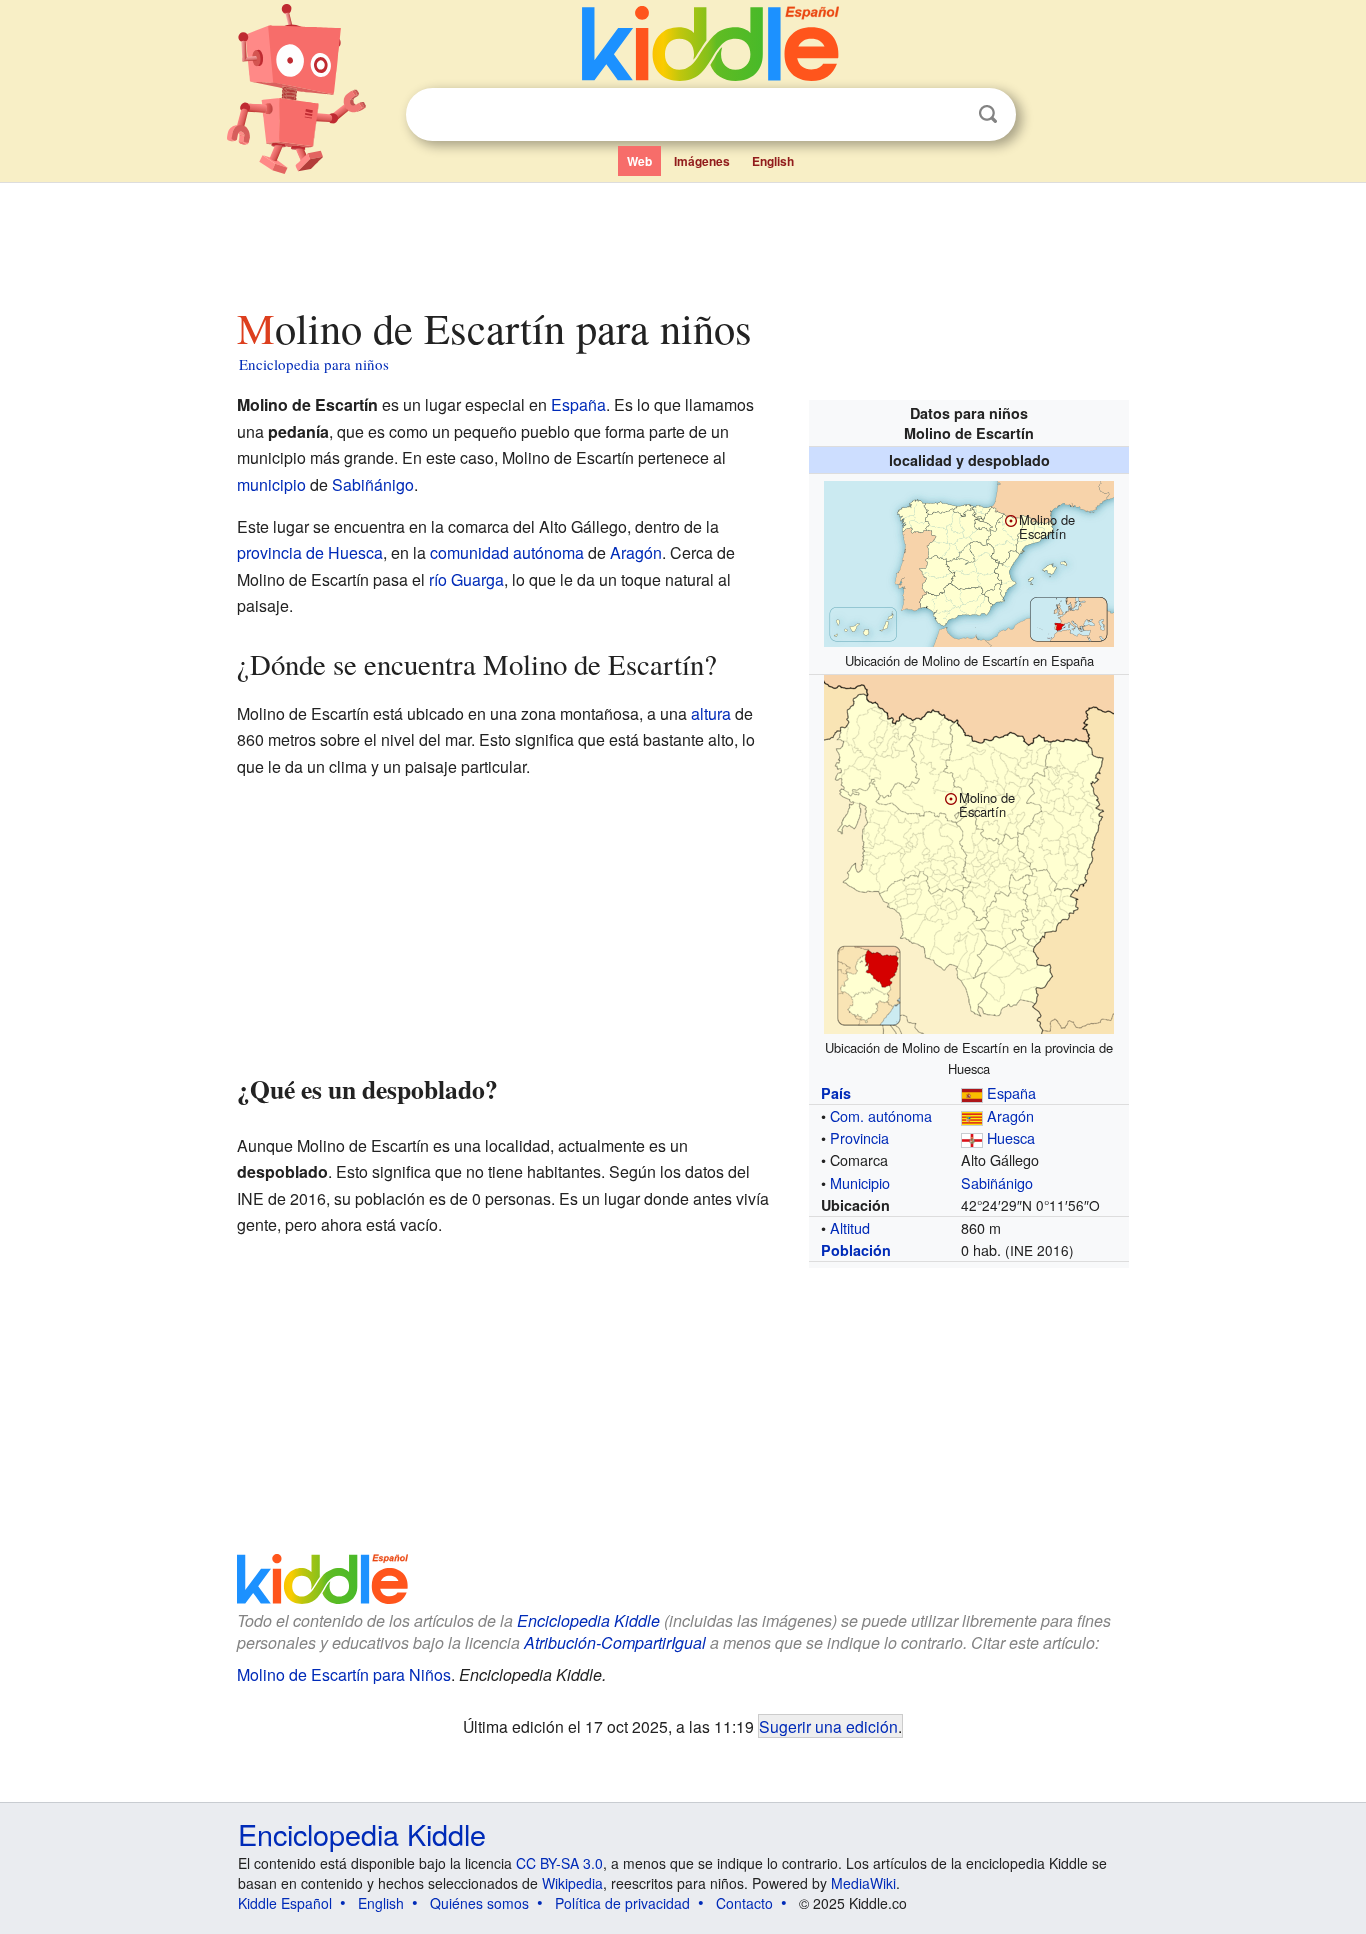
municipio (271, 484)
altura (711, 713)
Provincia (859, 1137)
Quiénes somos (479, 1903)
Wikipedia (572, 1883)
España (1011, 1092)
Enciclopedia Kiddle (588, 1620)
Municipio (860, 1182)
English (773, 161)
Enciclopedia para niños (314, 364)
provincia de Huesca (310, 552)
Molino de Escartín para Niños (344, 1674)
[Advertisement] (682, 239)
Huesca (1011, 1137)
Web (639, 161)
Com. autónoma (881, 1115)
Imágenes (702, 161)
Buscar (988, 114)
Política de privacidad (622, 1903)
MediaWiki (863, 1883)
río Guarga (466, 579)
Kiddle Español (285, 1903)
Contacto (744, 1903)
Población (856, 1250)
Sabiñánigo (997, 1182)
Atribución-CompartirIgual (615, 1642)
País (836, 1093)
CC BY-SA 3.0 (559, 1863)
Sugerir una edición (828, 1726)
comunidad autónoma (507, 552)
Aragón (1010, 1115)
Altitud (850, 1227)
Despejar (947, 115)
